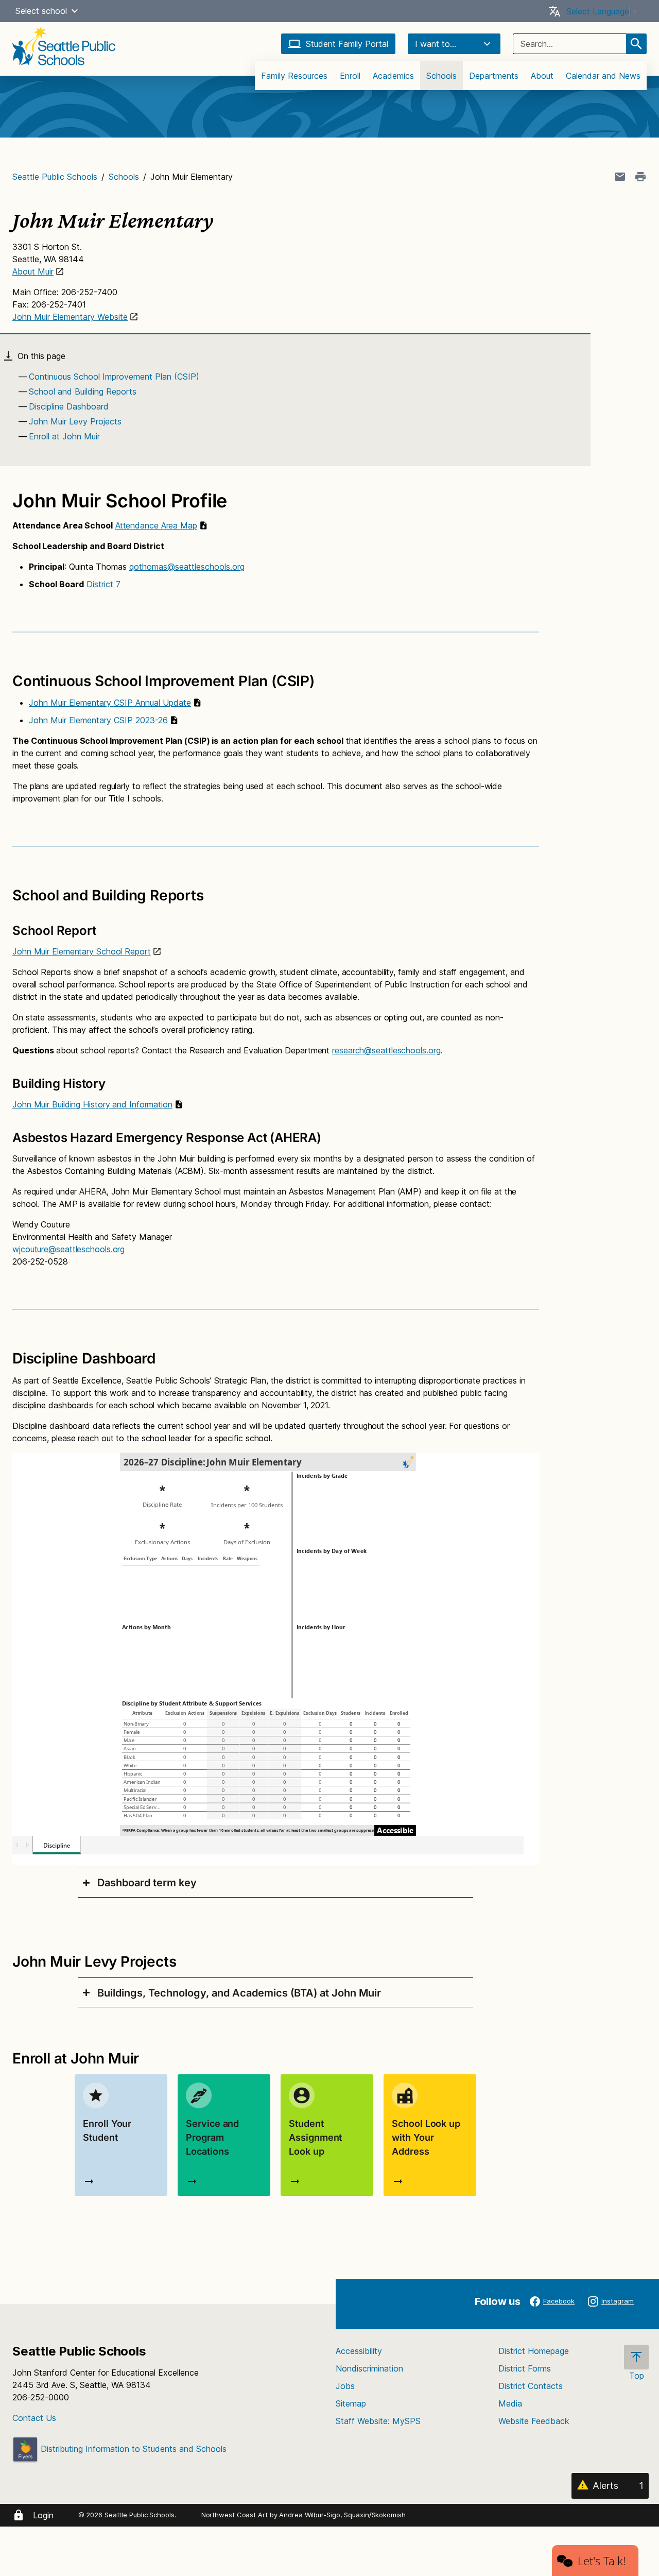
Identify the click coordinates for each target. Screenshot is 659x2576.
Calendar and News (603, 76)
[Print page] (640, 177)
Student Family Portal (347, 44)
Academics (393, 76)
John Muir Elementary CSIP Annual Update (110, 703)
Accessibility (359, 2351)
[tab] (275, 1883)
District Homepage (534, 2351)
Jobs (345, 2386)
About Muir (33, 271)
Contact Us (34, 2418)
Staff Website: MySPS (378, 2421)
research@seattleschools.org (386, 1050)
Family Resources (294, 76)
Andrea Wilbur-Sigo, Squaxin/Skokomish (342, 2515)
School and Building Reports (83, 391)
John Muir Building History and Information (92, 1104)
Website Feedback (534, 2421)
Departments (494, 76)
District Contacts (531, 2386)
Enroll (350, 76)
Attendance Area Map (156, 525)
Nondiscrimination (369, 2368)
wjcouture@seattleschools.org (68, 1249)
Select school (41, 11)
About (542, 76)
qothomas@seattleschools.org (187, 567)
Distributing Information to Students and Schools (132, 2449)
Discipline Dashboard (69, 406)
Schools (441, 76)
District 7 (103, 584)
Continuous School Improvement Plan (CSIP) (114, 377)
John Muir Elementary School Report (82, 951)
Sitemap (351, 2403)
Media (510, 2403)
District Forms (525, 2368)
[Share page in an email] (620, 177)
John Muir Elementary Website (70, 317)
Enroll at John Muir (64, 436)
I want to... (436, 44)
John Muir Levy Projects (75, 421)
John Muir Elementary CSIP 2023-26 (98, 720)
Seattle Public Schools (55, 177)
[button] (75, 11)
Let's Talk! (602, 2561)
